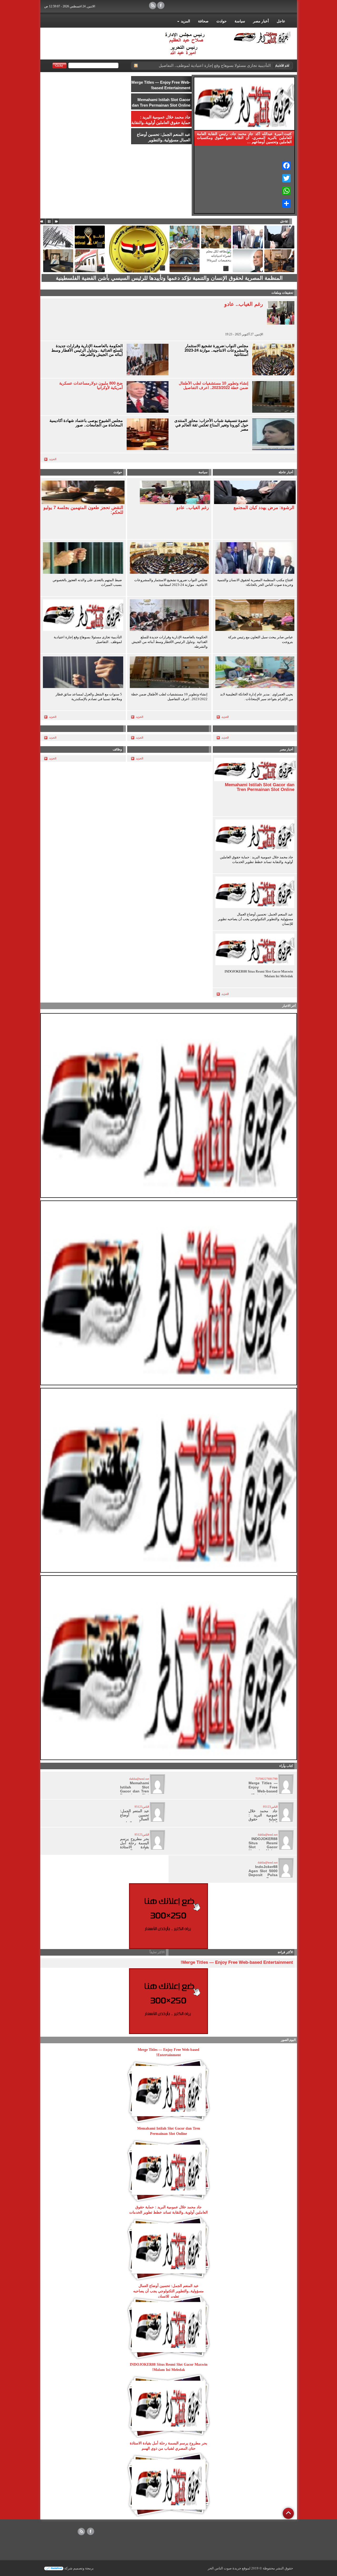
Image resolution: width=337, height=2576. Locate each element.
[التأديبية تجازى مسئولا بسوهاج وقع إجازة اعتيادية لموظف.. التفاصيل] (83, 616)
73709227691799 (266, 1779)
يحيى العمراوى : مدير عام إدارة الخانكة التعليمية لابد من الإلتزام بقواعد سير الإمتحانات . (257, 697)
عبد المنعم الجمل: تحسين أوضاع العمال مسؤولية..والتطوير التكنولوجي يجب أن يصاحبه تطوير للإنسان (256, 919)
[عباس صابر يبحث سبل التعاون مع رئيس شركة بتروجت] (255, 616)
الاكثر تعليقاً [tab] (157, 1952)
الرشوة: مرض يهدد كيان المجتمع (264, 508)
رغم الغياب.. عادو (244, 304)
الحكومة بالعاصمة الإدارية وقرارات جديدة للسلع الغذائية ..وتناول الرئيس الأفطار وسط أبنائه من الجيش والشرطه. (87, 350)
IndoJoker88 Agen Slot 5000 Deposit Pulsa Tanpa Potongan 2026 (263, 1875)
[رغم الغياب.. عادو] (175, 492)
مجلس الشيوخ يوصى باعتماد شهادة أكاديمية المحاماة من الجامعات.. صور (86, 423)
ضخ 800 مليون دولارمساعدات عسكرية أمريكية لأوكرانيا (91, 385)
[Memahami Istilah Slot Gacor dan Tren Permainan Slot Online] (255, 769)
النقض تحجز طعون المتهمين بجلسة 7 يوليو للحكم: (83, 510)
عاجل (281, 21)
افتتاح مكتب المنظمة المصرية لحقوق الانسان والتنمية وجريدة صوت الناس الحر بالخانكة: (255, 582)
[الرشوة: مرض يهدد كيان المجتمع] (255, 492)
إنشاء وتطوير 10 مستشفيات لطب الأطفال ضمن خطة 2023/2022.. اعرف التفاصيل (214, 385)
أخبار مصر (261, 21)
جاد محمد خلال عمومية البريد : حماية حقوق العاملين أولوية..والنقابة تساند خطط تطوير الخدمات (256, 860)
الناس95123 (270, 1807)
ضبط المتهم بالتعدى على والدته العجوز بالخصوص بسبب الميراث (87, 582)
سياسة (240, 21)
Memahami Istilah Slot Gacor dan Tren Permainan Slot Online (260, 787)
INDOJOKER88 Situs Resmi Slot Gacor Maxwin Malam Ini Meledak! (259, 974)
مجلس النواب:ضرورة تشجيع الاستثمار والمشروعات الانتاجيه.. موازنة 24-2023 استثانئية (216, 350)
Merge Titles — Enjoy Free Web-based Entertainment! (263, 1789)
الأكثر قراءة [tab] (285, 1952)
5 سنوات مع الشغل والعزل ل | (246, 65)
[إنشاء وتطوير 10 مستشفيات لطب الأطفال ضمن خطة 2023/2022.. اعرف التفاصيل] (169, 673)
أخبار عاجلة (286, 472)
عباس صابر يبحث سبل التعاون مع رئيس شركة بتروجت (261, 639)
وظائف (117, 749)
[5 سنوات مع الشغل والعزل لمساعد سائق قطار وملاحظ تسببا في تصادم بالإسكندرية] (83, 673)
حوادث (222, 21)
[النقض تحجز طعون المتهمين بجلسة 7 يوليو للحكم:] (83, 492)
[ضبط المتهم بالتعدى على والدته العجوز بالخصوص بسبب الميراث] (83, 559)
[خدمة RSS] (136, 66)
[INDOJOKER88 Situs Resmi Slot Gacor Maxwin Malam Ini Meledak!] (255, 950)
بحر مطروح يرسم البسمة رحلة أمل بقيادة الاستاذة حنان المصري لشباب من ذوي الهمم (135, 1849)
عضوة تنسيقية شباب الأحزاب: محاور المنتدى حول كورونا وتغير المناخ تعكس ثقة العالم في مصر (211, 425)
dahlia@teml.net (139, 1779)
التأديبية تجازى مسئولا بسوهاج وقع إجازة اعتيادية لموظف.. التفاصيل (88, 639)
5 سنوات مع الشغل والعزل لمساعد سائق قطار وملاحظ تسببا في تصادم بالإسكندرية (89, 697)
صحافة (203, 21)
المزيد (185, 21)
